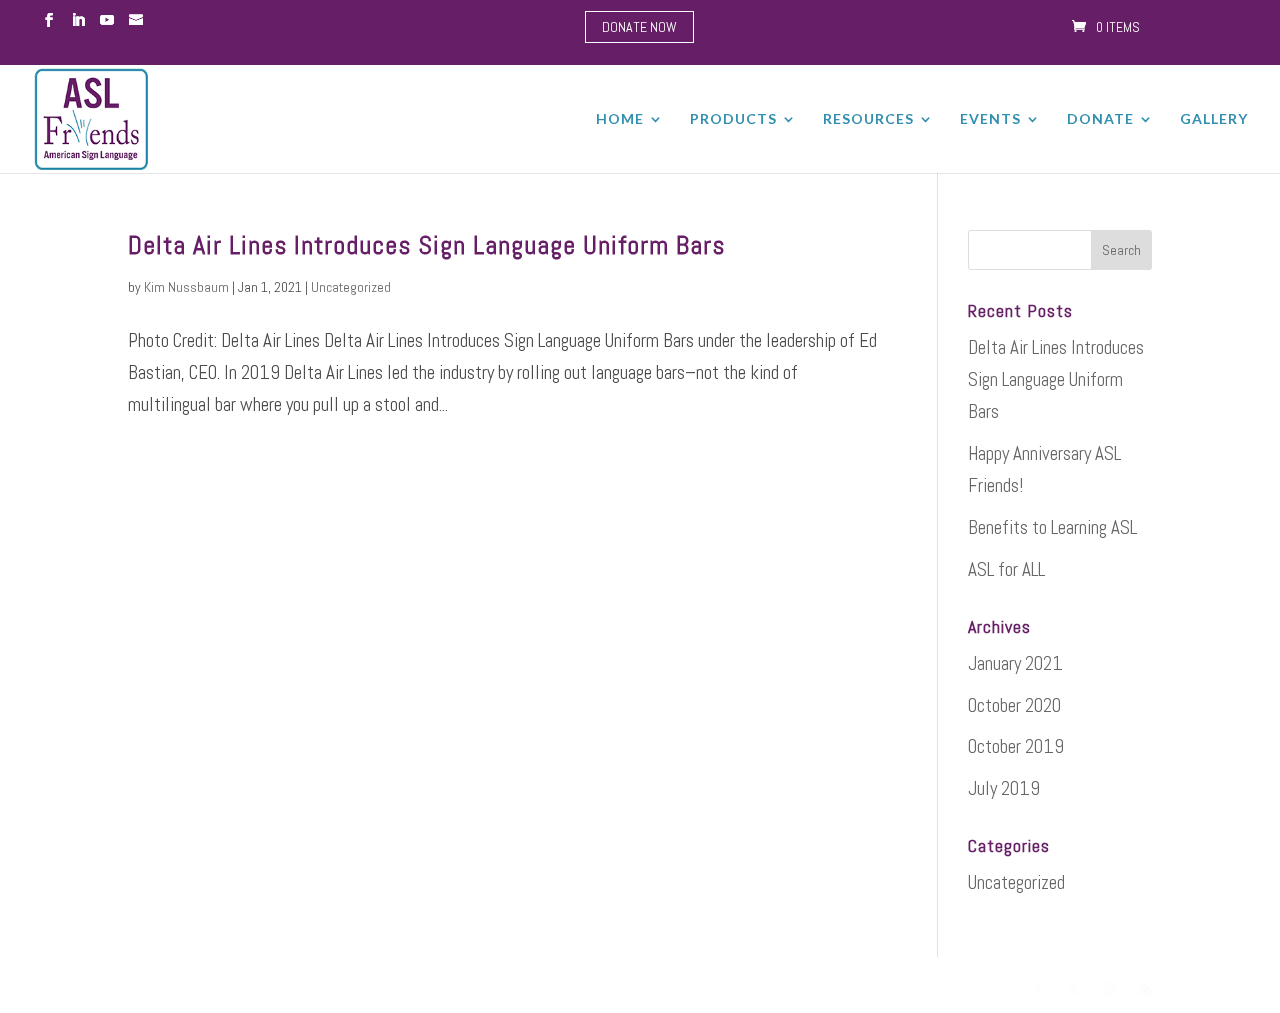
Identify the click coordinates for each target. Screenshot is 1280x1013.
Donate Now (639, 27)
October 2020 (1014, 705)
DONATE (1100, 119)
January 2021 (1015, 663)
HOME (620, 119)
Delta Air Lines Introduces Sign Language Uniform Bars (426, 245)
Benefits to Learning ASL (1052, 527)
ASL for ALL (1006, 569)
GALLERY (1214, 119)
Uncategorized (351, 287)
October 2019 (1016, 746)
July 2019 (1004, 788)
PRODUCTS (733, 119)
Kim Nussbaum (186, 287)
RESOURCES (868, 119)
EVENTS (990, 119)
